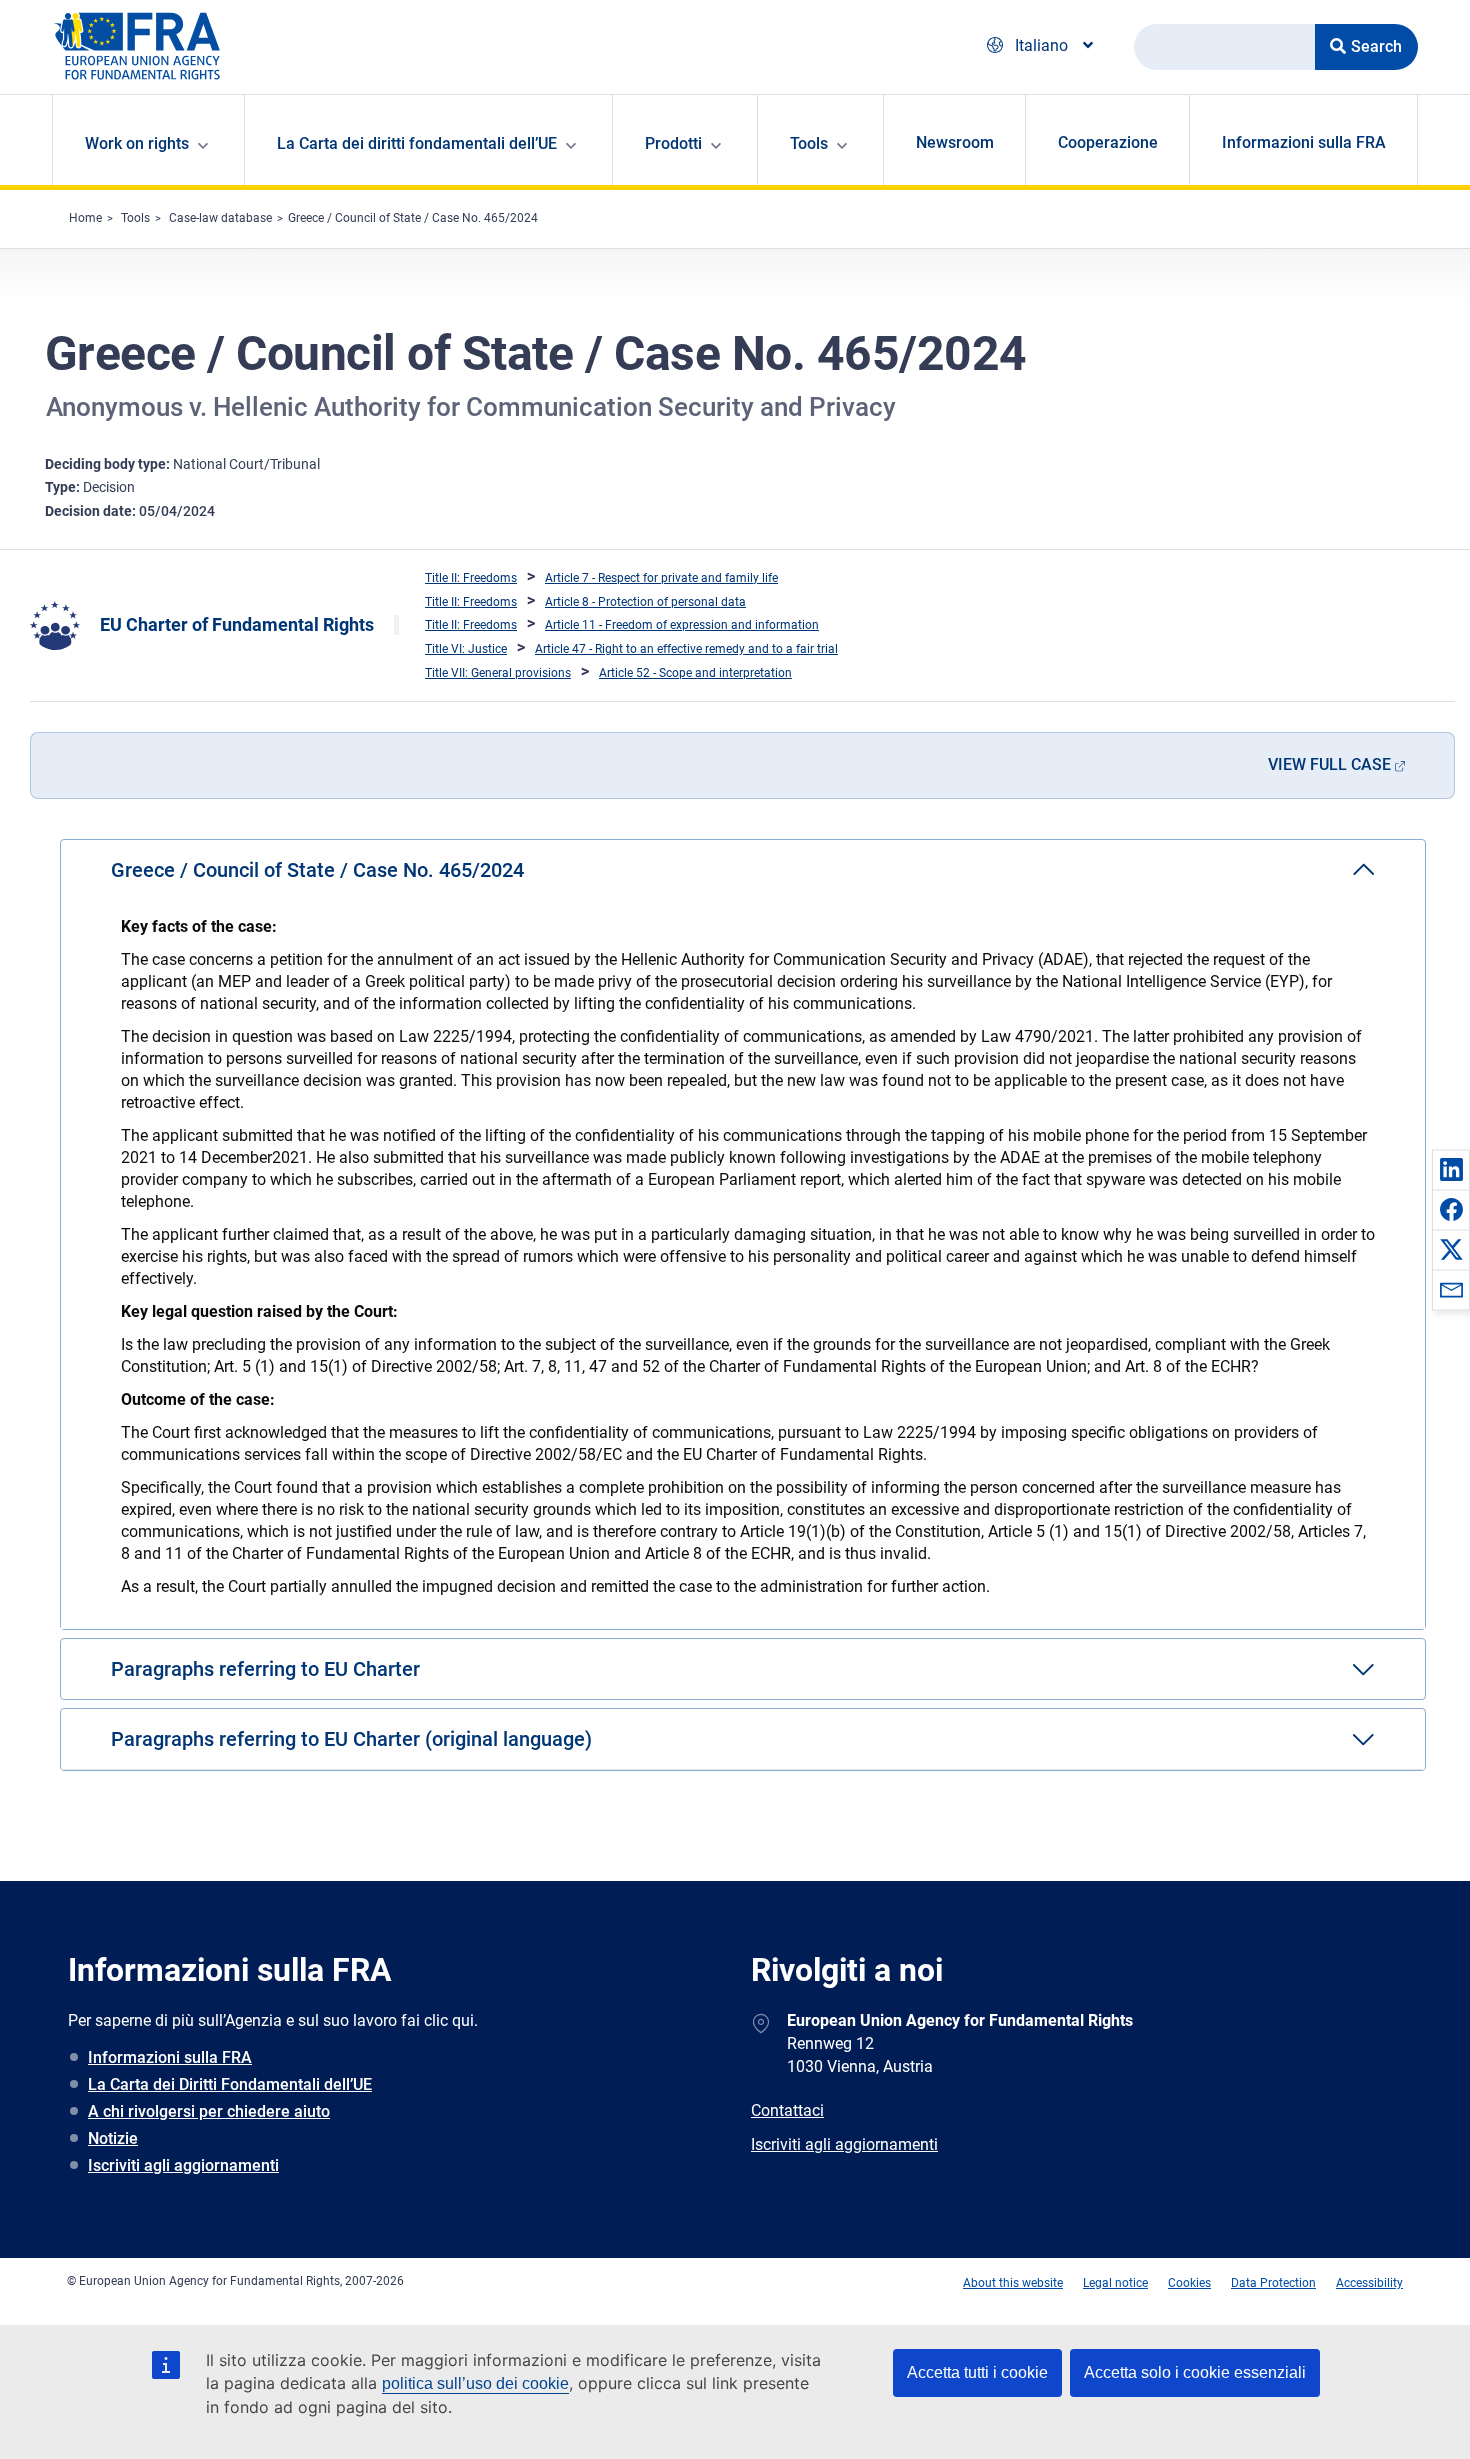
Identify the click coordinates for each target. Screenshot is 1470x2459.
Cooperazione (1108, 142)
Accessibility (1369, 2283)
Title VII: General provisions (498, 673)
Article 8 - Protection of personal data (645, 602)
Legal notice (1115, 2283)
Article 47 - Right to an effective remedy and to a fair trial (686, 649)
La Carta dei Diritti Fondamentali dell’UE (230, 2084)
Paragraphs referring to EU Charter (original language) (351, 1739)
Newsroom (955, 142)
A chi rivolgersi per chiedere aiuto (209, 2111)
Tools (135, 218)
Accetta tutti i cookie (977, 2372)
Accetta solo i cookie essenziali (1195, 2372)
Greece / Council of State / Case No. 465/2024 (413, 218)
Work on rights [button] (137, 143)
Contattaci (787, 2110)
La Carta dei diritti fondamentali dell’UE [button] (417, 143)
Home (85, 218)
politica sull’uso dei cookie (475, 2383)
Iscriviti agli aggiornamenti (183, 2165)
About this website (1013, 2283)
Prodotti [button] (673, 143)
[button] (1451, 1169)
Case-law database (220, 218)
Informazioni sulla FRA (1304, 142)
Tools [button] (809, 143)
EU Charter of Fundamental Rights (237, 624)
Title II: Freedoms (471, 578)
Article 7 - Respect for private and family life (661, 578)
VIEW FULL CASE (1329, 764)
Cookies (1189, 2283)
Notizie (113, 2138)
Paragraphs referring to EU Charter (265, 1669)
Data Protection (1273, 2283)
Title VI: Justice (466, 649)
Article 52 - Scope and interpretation (695, 673)
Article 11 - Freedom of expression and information (682, 625)
